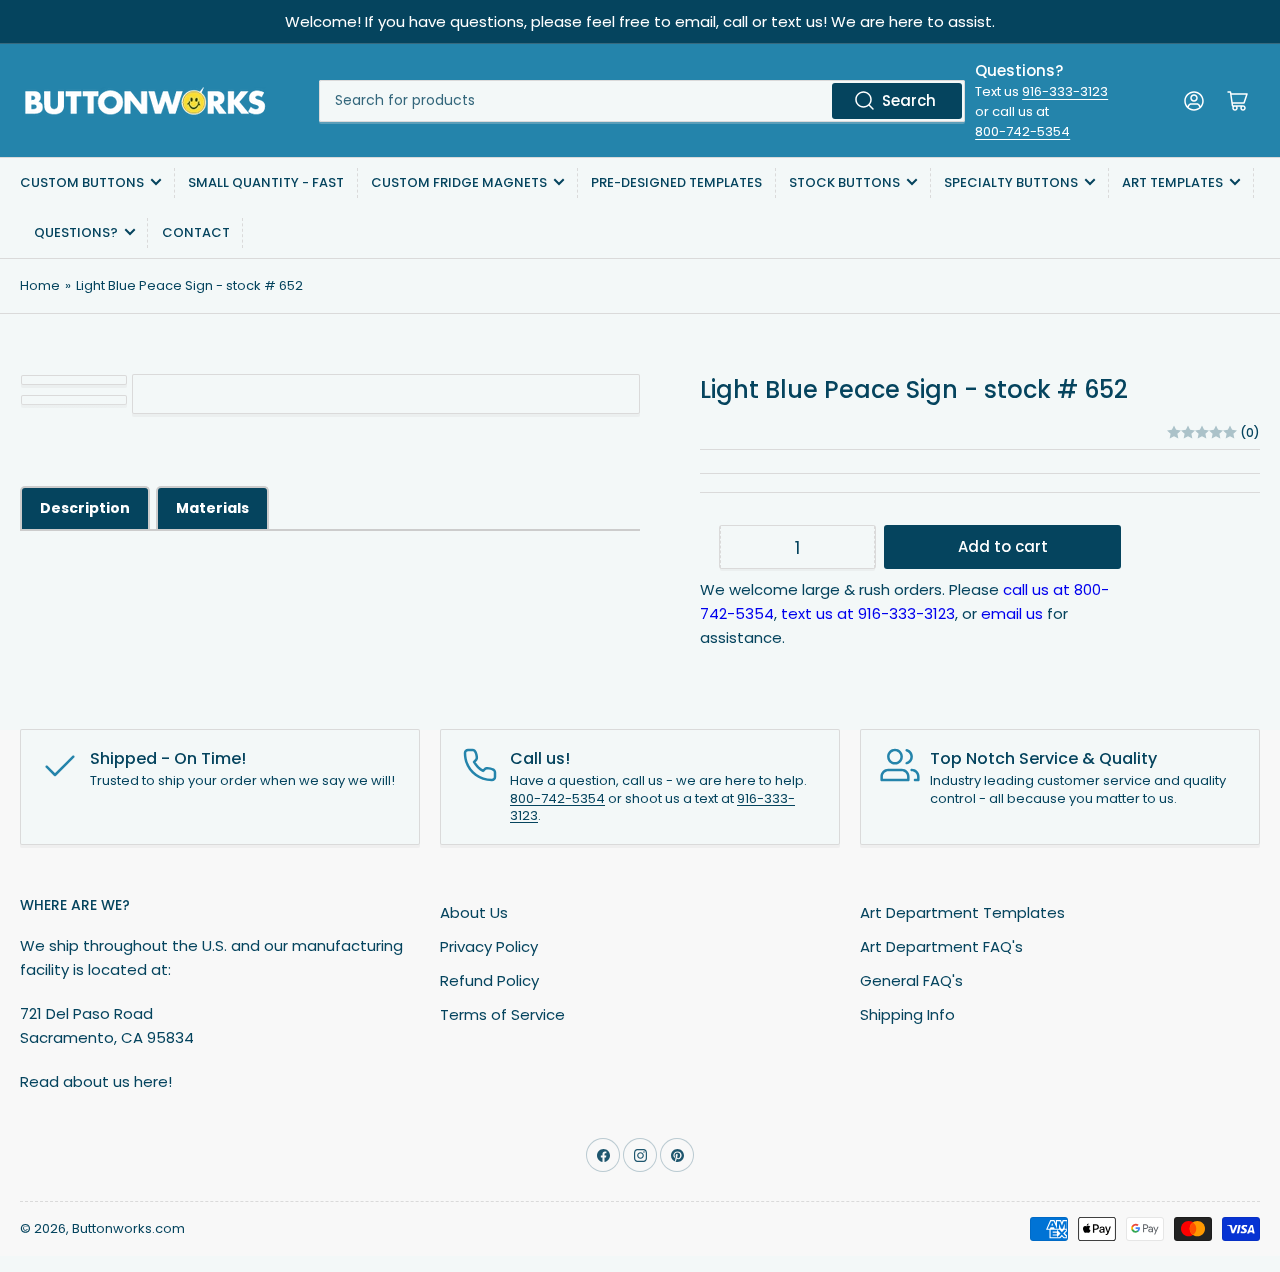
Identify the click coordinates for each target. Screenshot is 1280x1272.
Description (85, 508)
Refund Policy (489, 980)
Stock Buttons (844, 182)
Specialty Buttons (1011, 182)
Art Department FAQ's (941, 946)
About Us (474, 912)
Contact (196, 232)
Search (909, 100)
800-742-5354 (1022, 131)
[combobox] (642, 101)
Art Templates (1172, 182)
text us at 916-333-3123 (868, 613)
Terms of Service (502, 1014)
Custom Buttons (82, 182)
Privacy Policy (489, 946)
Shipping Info (907, 1014)
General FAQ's (911, 980)
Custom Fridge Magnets (459, 182)
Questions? (76, 232)
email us (1012, 613)
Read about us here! (96, 1081)
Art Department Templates (962, 912)
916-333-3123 (1065, 91)
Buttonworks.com (128, 1228)
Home (40, 285)
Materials (212, 508)
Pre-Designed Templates (676, 182)
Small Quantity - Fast (266, 182)
